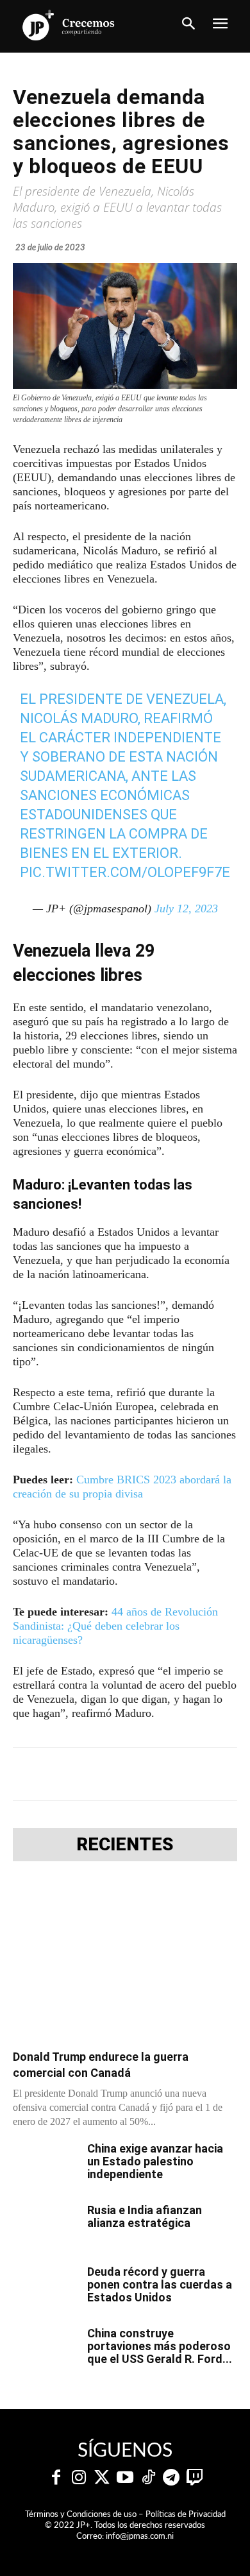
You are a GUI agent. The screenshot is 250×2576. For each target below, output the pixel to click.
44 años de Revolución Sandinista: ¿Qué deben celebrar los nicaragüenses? (115, 1626)
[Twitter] (102, 2478)
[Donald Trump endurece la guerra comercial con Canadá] (125, 1959)
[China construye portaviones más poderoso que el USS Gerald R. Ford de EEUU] (45, 2350)
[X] (96, 1774)
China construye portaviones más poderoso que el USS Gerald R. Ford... (160, 2346)
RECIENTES (125, 1845)
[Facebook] (66, 1774)
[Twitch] (194, 2478)
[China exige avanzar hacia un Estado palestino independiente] (45, 2165)
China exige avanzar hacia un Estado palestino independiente (155, 2161)
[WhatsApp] (154, 1774)
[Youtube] (125, 2478)
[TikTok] (148, 2478)
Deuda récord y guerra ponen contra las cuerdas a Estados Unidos (160, 2284)
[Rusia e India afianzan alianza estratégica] (45, 2226)
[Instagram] (79, 2478)
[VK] (184, 1774)
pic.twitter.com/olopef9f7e (125, 872)
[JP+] (69, 25)
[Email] (213, 1774)
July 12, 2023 (186, 908)
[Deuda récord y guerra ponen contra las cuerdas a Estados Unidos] (45, 2288)
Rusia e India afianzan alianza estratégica (145, 2216)
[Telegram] (125, 1774)
